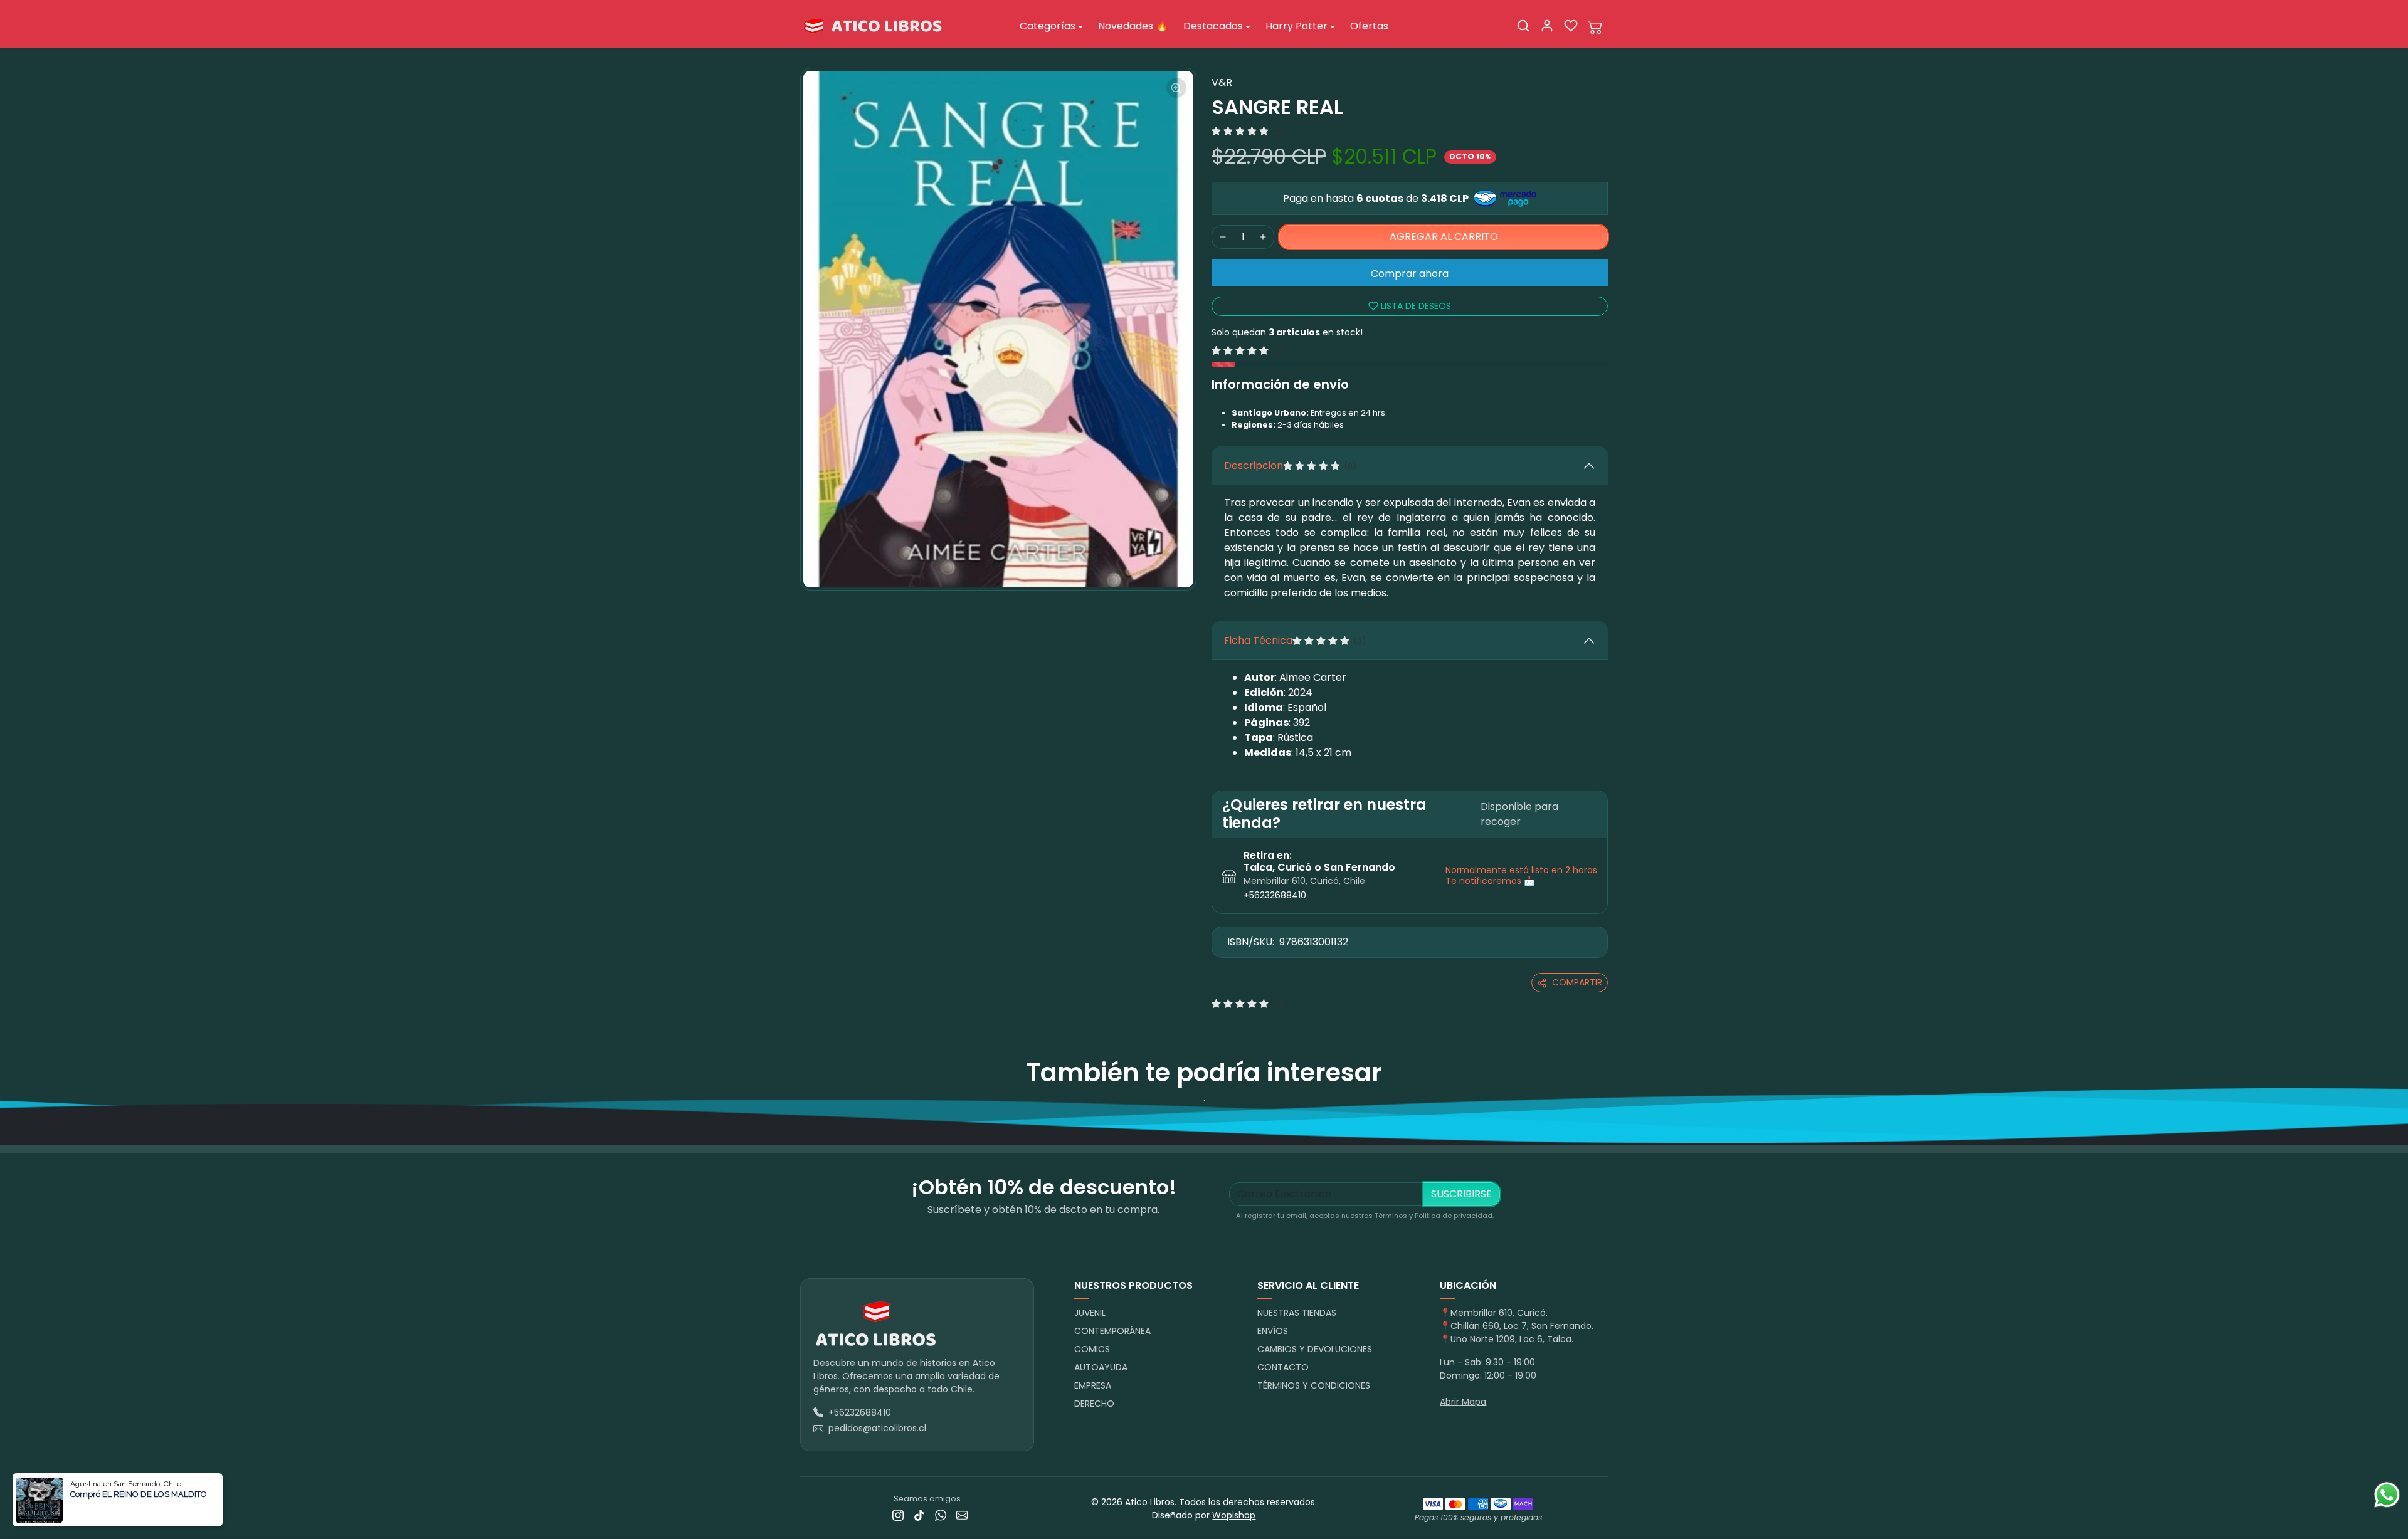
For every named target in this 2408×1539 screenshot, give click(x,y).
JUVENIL (1090, 1313)
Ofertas (1369, 26)
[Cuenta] (1547, 26)
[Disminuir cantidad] (1223, 237)
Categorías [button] (1048, 26)
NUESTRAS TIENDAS (1297, 1313)
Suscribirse (1461, 1194)
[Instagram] (898, 1515)
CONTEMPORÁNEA (1112, 1331)
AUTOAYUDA (1101, 1367)
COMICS (1092, 1349)
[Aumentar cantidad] (1263, 237)
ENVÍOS (1273, 1331)
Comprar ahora (1410, 274)
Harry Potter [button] (1296, 26)
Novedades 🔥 (1133, 26)
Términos (1391, 1216)
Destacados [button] (1213, 26)
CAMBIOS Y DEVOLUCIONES (1315, 1349)
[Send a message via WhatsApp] (2387, 1495)
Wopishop (1234, 1515)
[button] (1523, 26)
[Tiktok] (919, 1515)
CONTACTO (1283, 1367)
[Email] (962, 1515)
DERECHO (1094, 1404)
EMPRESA (1093, 1385)
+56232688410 (1275, 895)
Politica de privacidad (1454, 1216)
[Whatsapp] (941, 1515)
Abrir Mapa (1463, 1402)
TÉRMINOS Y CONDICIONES (1314, 1385)
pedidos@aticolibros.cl (877, 1428)
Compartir (1577, 982)
